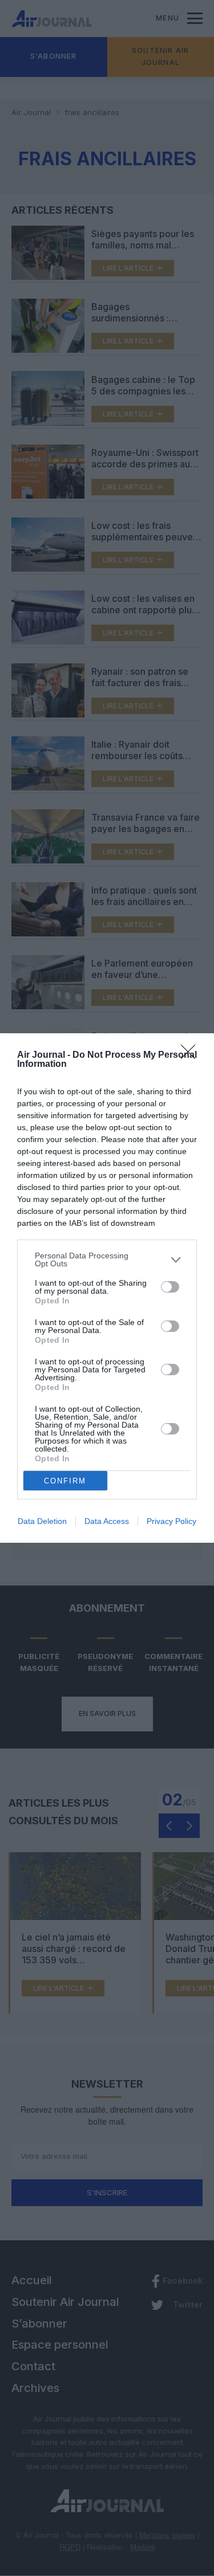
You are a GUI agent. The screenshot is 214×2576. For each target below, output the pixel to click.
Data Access (107, 1521)
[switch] (170, 1287)
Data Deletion (42, 1521)
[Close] (192, 1055)
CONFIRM (65, 1481)
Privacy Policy (171, 1521)
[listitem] (107, 1260)
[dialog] (107, 1288)
